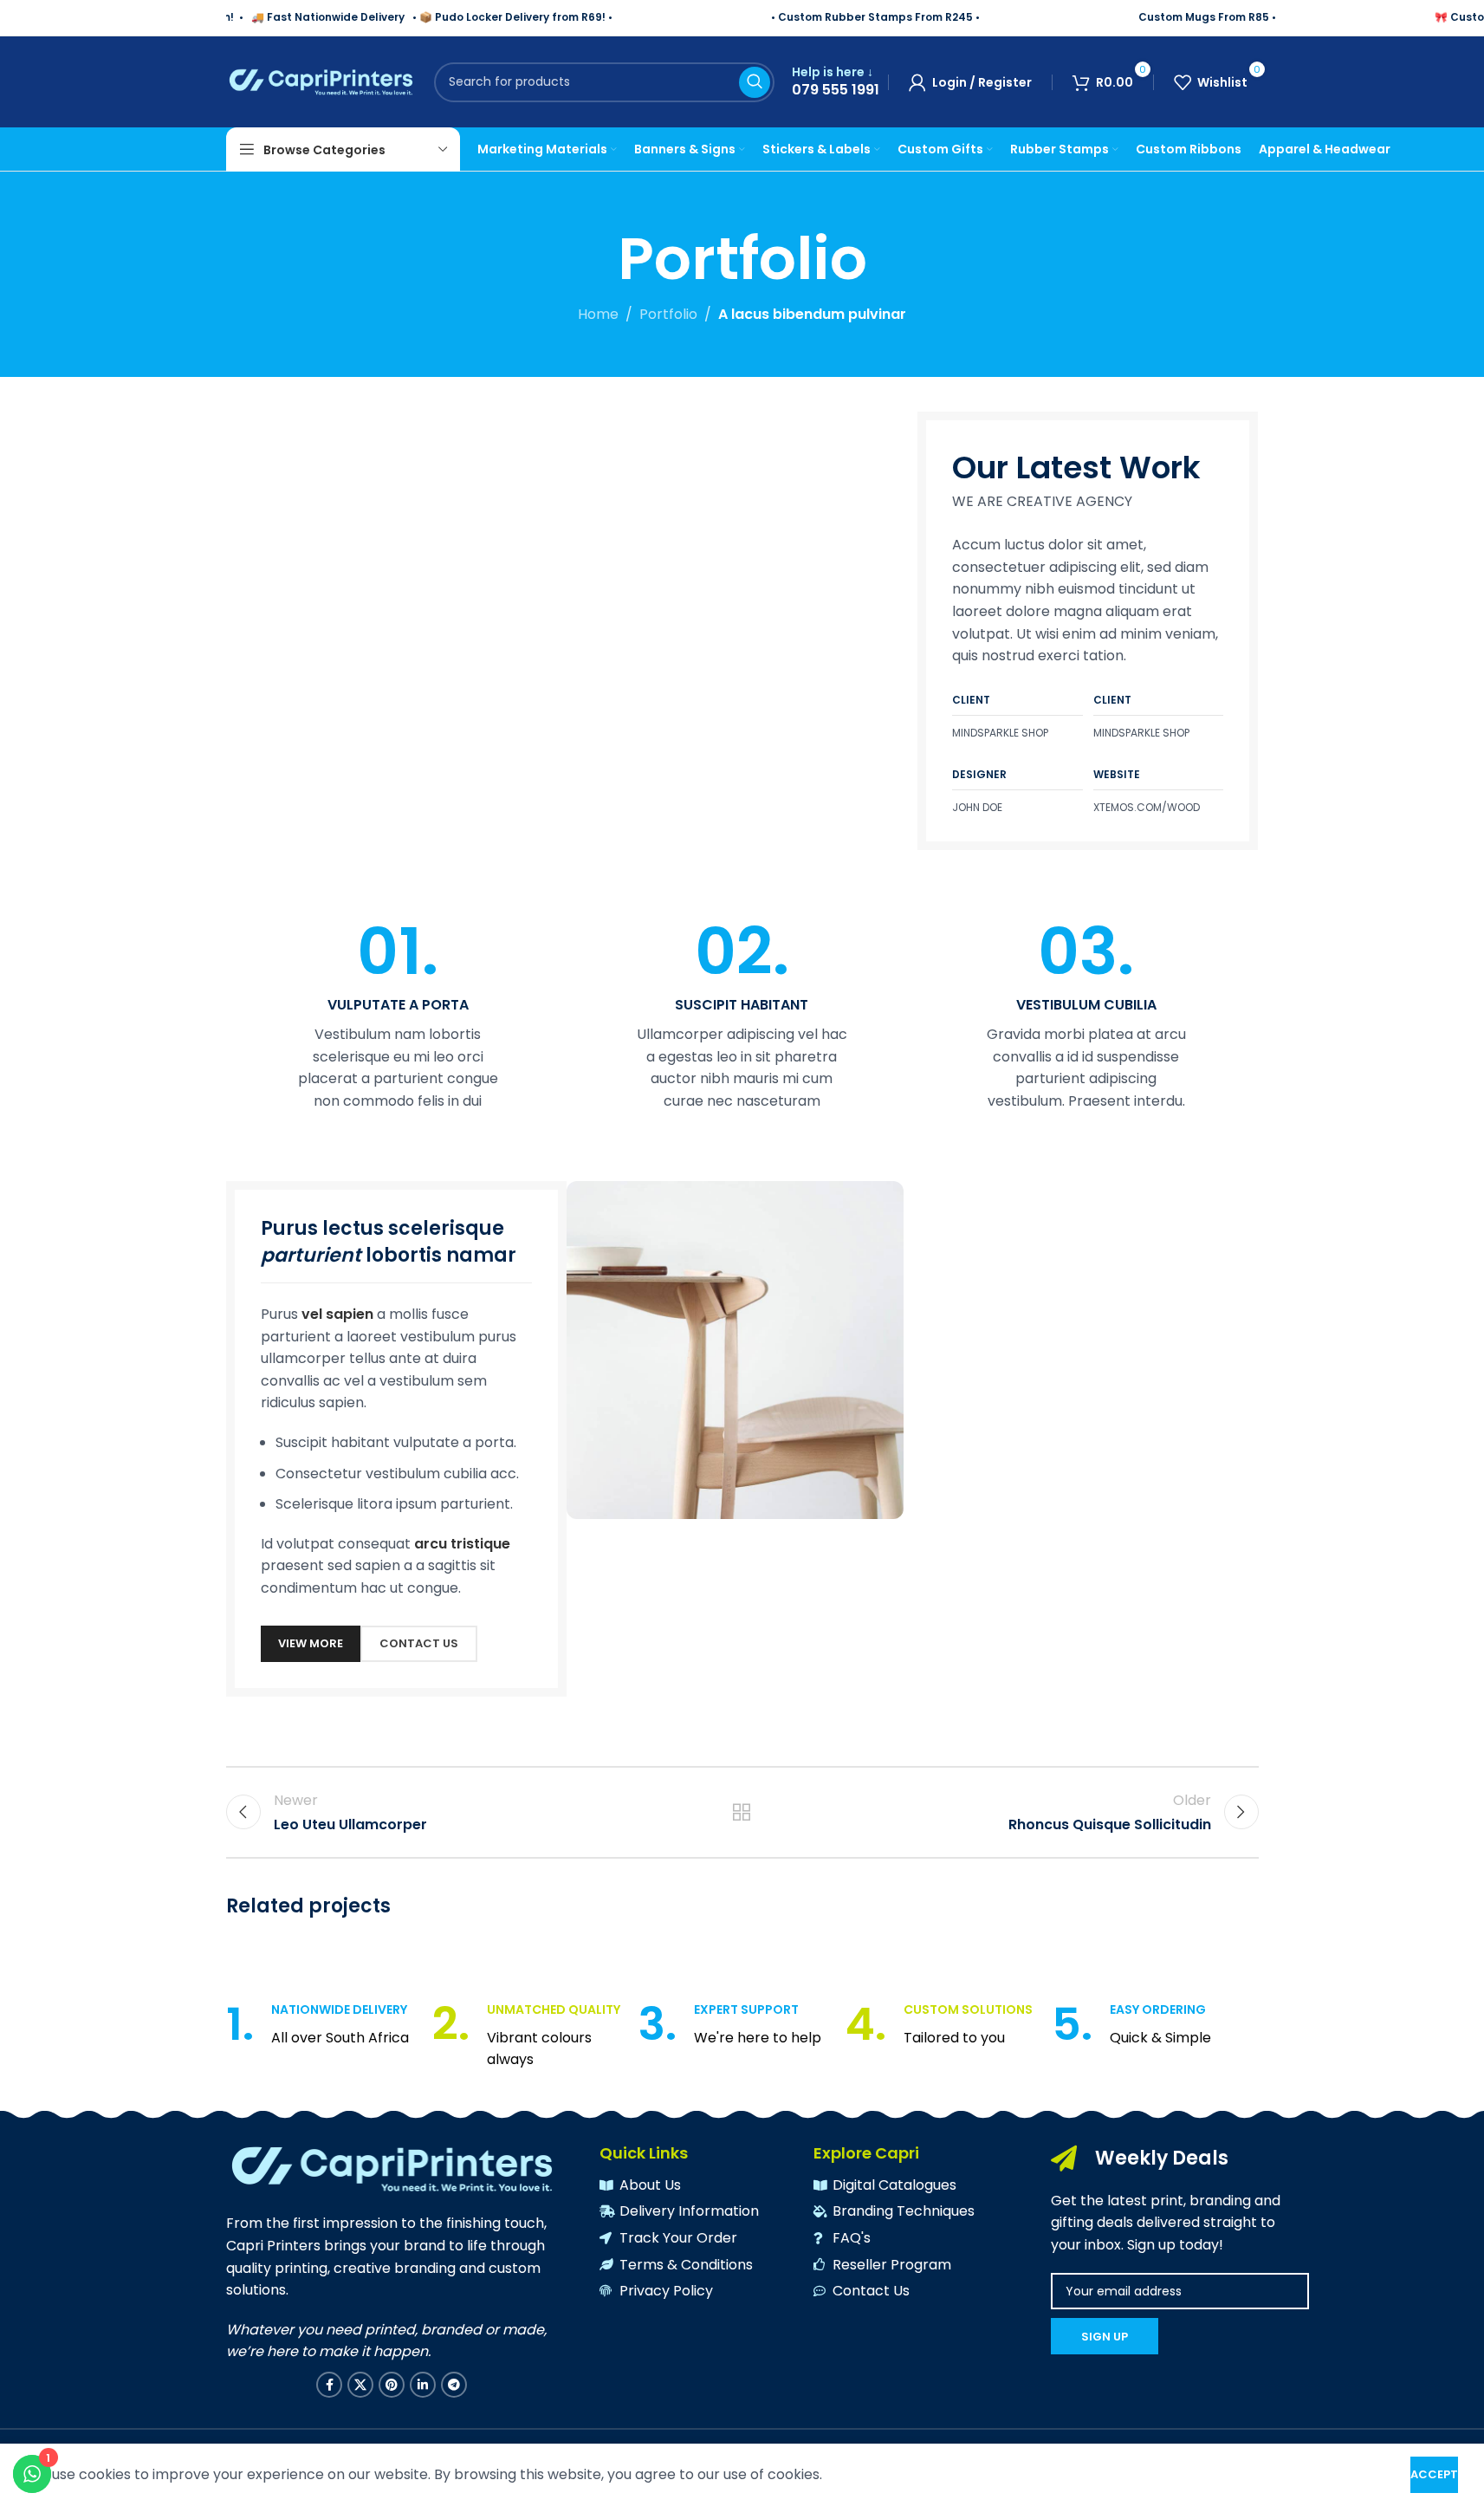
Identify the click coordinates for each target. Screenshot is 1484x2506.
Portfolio (668, 314)
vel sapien (337, 1314)
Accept (1434, 2474)
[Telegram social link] (454, 2385)
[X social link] (360, 2385)
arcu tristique (462, 1544)
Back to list (742, 1812)
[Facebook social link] (329, 2385)
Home (598, 314)
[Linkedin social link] (423, 2385)
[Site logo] (321, 81)
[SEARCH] (755, 82)
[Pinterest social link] (392, 2385)
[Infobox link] (836, 82)
